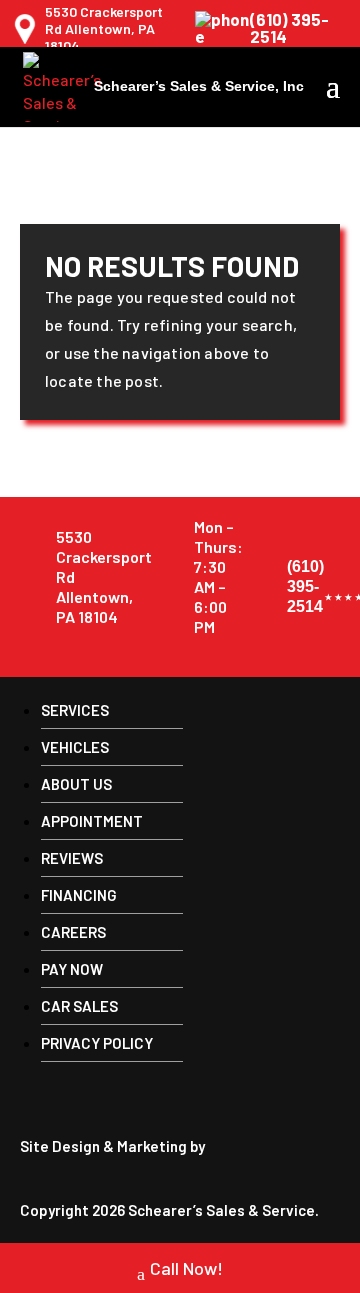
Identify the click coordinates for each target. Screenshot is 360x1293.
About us (76, 784)
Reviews (72, 858)
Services (75, 710)
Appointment (92, 821)
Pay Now (72, 969)
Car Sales (79, 1006)
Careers (73, 932)
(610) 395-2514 (289, 28)
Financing (79, 895)
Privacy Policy (97, 1043)
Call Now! (186, 1268)
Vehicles (75, 747)
